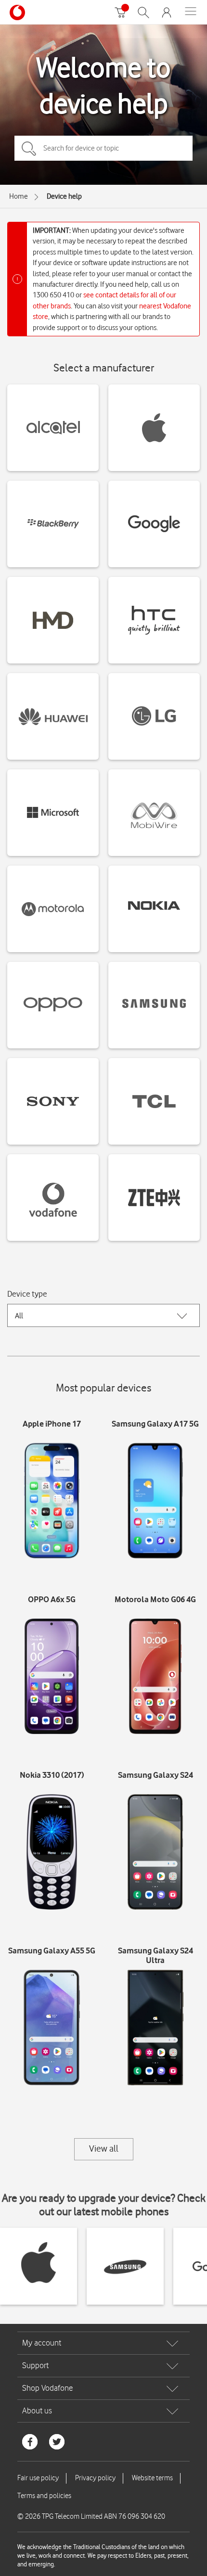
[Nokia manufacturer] (154, 909)
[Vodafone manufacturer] (53, 1198)
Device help (64, 196)
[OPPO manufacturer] (53, 1005)
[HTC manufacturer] (154, 620)
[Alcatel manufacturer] (53, 428)
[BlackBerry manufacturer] (53, 524)
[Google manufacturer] (154, 524)
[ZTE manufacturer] (154, 1198)
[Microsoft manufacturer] (53, 813)
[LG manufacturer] (154, 716)
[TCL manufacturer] (154, 1101)
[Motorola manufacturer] (53, 909)
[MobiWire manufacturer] (154, 813)
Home (19, 196)
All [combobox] (19, 1316)
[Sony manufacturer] (53, 1101)
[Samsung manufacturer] (154, 1005)
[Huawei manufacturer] (53, 716)
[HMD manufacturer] (53, 620)
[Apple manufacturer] (154, 428)
